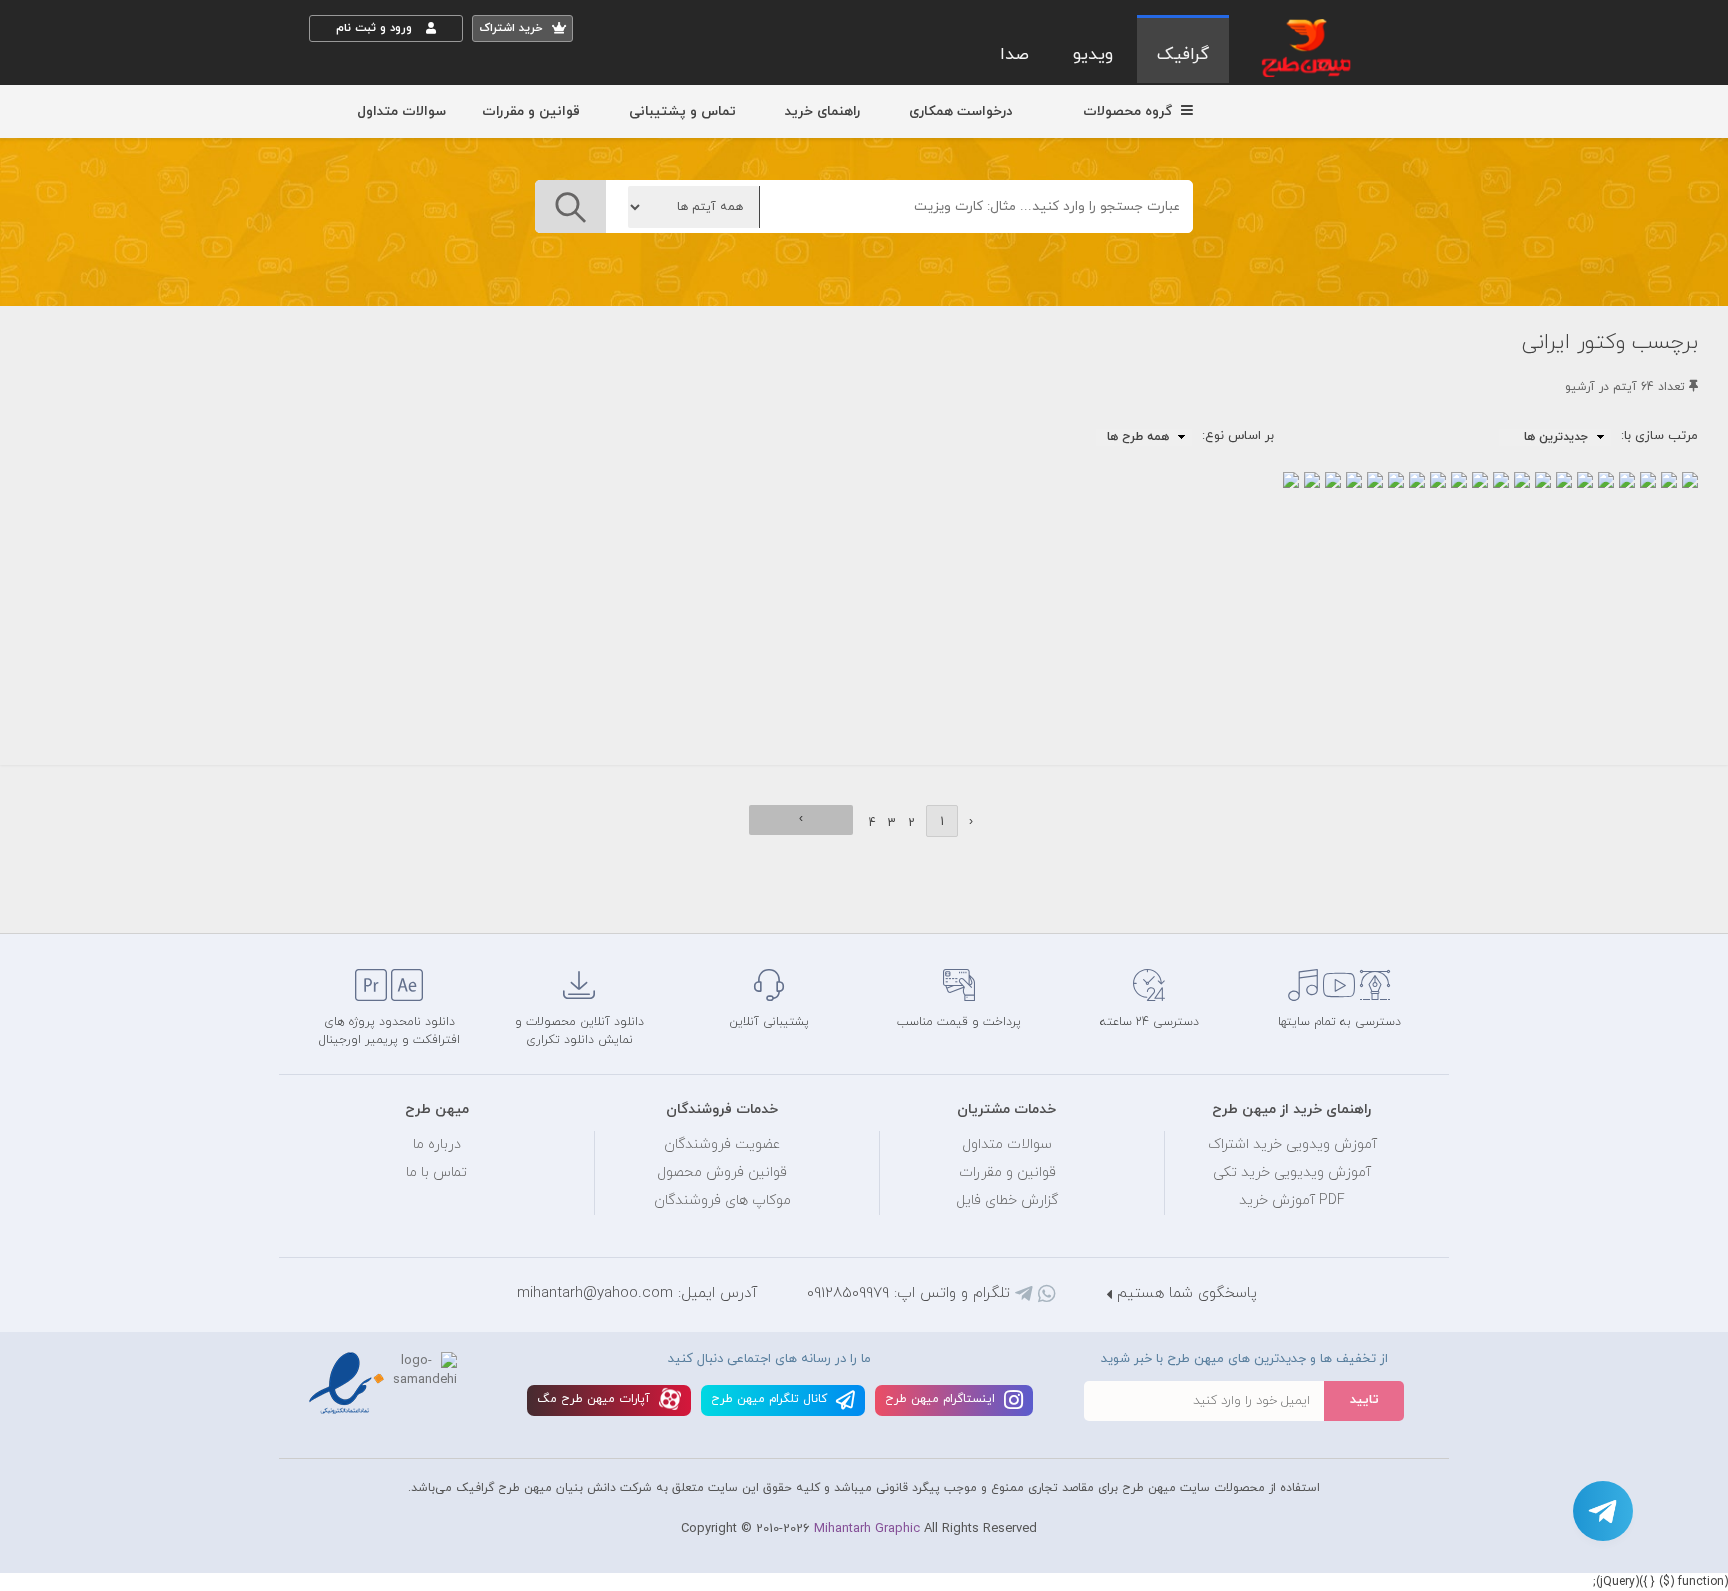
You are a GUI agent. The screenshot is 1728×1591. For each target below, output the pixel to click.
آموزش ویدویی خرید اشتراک (1292, 1144)
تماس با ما (436, 1172)
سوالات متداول (401, 111)
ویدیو (1093, 55)
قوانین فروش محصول (722, 1172)
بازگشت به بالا (359, 900)
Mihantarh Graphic (867, 1529)
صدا (1014, 55)
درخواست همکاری (960, 111)
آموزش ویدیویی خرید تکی (1292, 1172)
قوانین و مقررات (531, 111)
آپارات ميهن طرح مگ (595, 1399)
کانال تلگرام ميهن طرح (771, 1399)
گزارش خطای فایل (1007, 1200)
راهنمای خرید (822, 111)
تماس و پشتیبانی (682, 111)
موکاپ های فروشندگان (722, 1200)
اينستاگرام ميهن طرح (942, 1399)
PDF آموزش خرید (1292, 1200)
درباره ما (437, 1144)
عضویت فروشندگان (722, 1144)
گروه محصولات (1129, 111)
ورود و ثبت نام (376, 28)
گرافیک (1183, 55)
